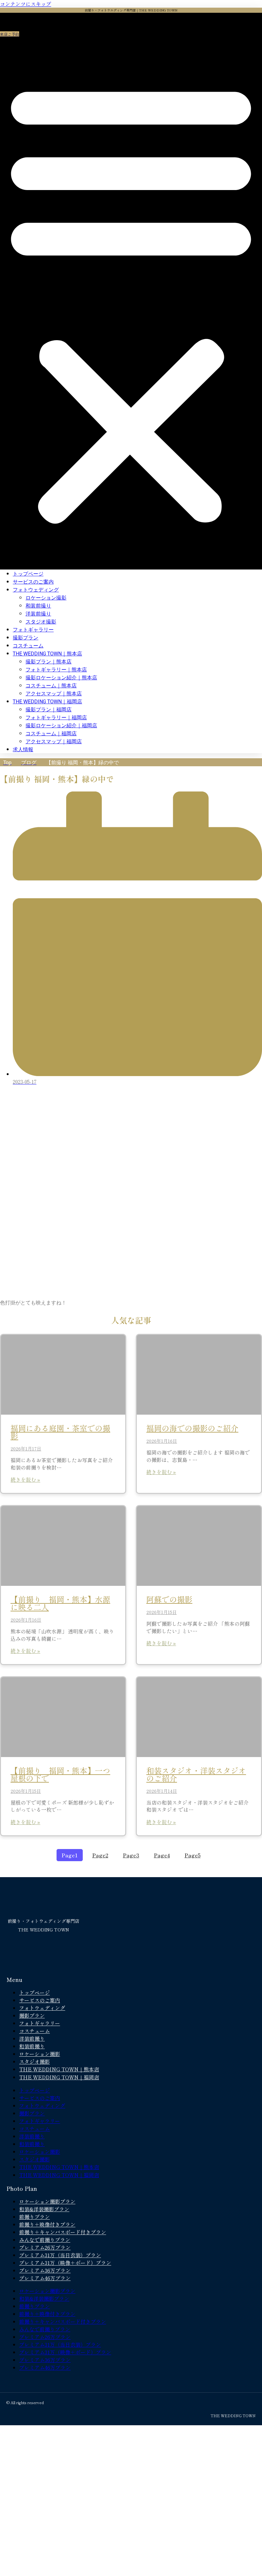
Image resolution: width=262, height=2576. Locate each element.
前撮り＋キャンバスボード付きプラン (63, 2232)
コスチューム (28, 646)
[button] (131, 301)
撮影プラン (26, 638)
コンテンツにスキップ (26, 4)
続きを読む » (25, 1479)
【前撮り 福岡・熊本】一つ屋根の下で (60, 1774)
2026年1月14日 (162, 1791)
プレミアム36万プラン (45, 2270)
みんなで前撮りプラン (45, 2240)
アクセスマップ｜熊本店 (54, 694)
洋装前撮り (38, 614)
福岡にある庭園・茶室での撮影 (60, 1432)
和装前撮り (38, 606)
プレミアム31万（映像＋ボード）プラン (65, 2263)
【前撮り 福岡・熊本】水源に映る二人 (60, 1603)
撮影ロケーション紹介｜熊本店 (61, 678)
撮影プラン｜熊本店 (49, 662)
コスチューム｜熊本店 (51, 686)
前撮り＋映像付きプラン (47, 2224)
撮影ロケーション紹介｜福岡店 (61, 726)
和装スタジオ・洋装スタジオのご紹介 (196, 1774)
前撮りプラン (35, 2217)
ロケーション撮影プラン (47, 2201)
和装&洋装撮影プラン (44, 2209)
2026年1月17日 (26, 1449)
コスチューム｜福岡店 (51, 734)
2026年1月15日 (162, 1612)
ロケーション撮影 (46, 598)
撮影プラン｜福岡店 (49, 710)
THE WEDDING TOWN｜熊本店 (47, 654)
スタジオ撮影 (41, 622)
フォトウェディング (36, 590)
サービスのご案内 (33, 582)
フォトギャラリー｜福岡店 (56, 718)
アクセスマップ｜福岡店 (54, 741)
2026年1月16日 (162, 1441)
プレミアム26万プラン (45, 2247)
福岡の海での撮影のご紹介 (192, 1428)
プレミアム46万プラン (45, 2278)
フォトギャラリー (33, 630)
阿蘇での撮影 (169, 1599)
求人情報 (23, 749)
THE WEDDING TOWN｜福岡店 (47, 702)
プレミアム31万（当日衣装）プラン (60, 2255)
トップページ (28, 574)
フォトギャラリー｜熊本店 (56, 670)
